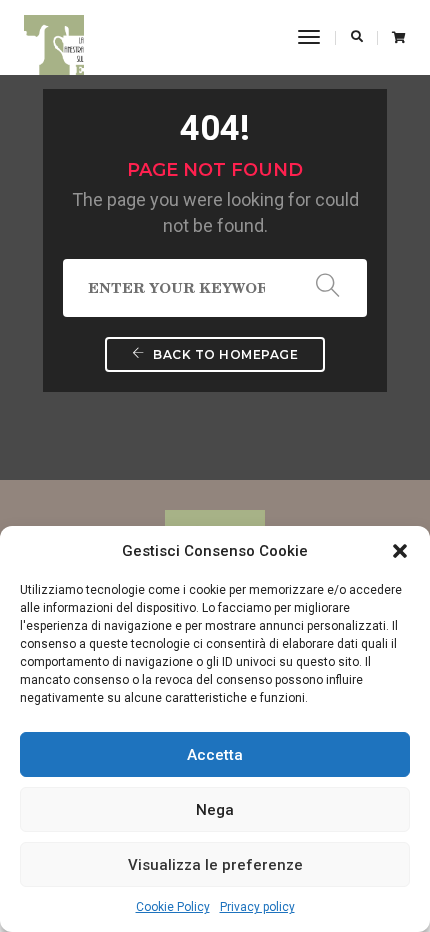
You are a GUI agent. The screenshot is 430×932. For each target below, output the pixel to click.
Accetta (215, 755)
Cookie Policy (173, 907)
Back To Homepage (224, 354)
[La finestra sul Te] (54, 37)
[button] (400, 551)
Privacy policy (257, 907)
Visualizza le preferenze (215, 865)
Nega (215, 810)
